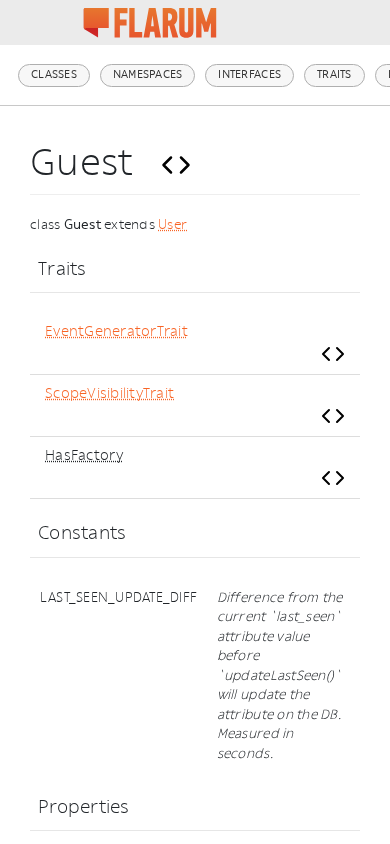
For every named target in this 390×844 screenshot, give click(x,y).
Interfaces (249, 74)
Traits (334, 74)
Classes (54, 74)
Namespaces (148, 74)
